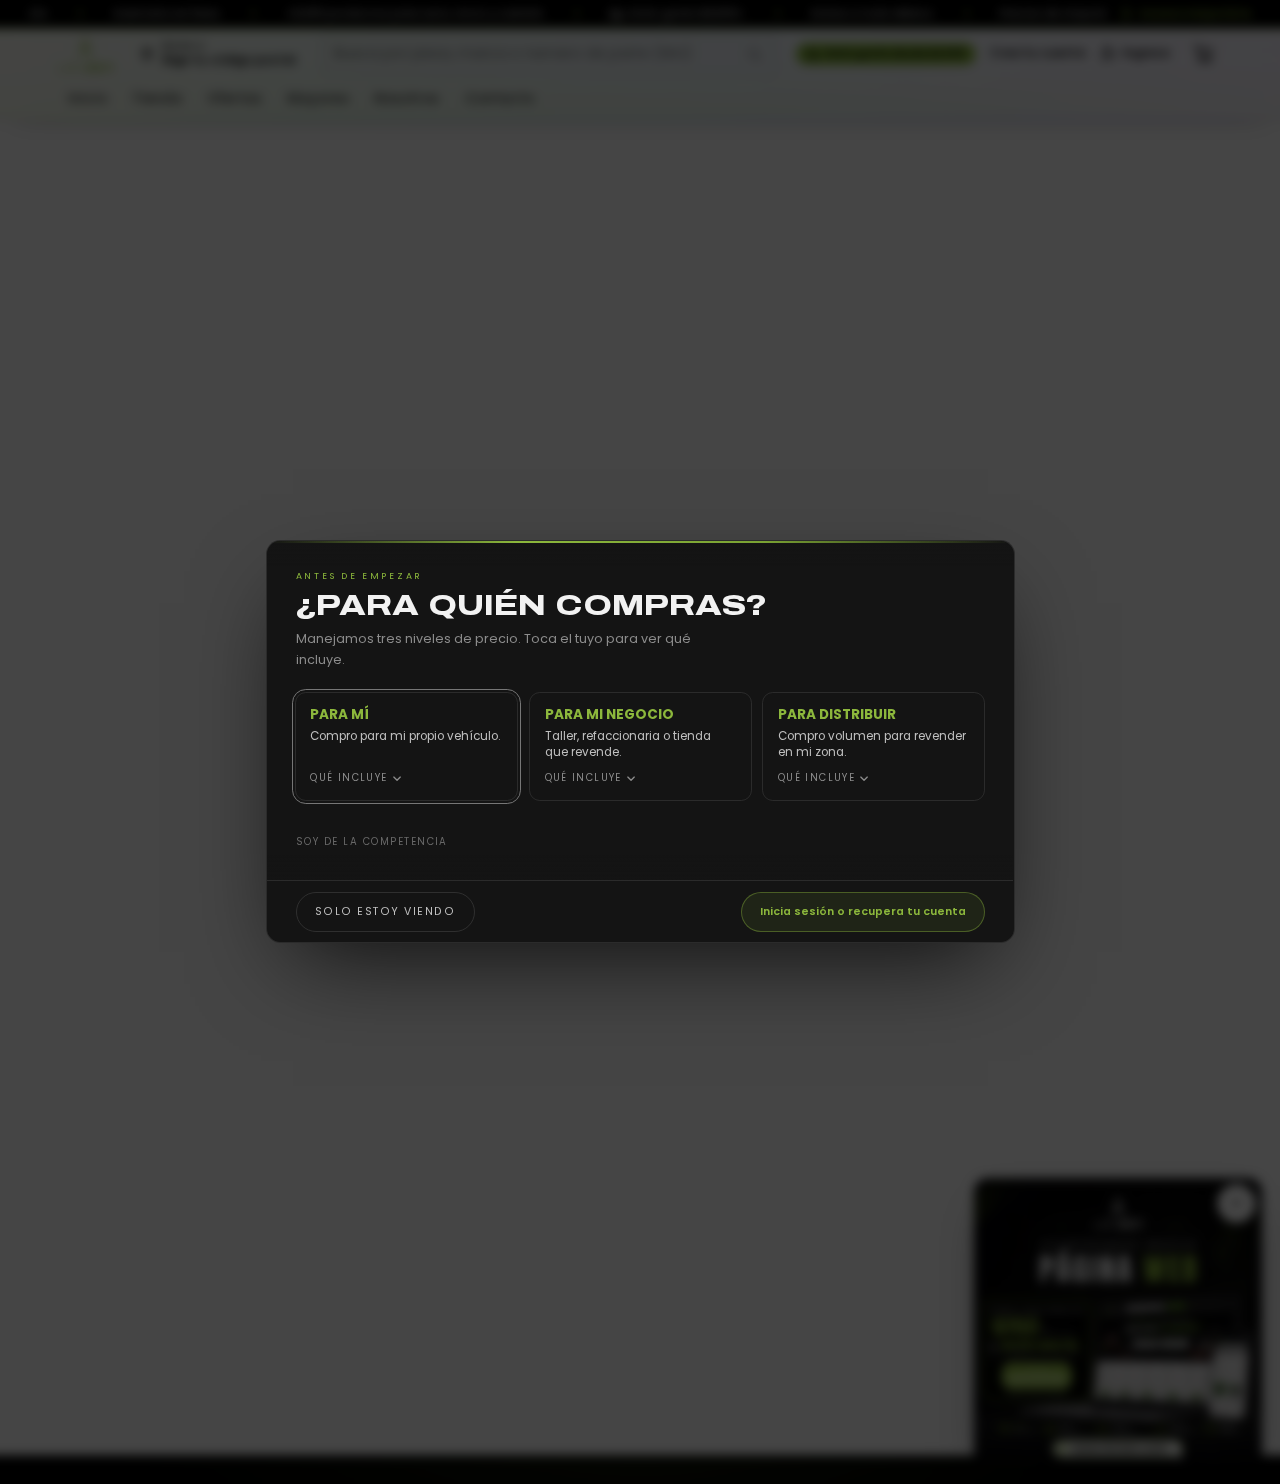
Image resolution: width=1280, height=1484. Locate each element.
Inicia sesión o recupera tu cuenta (863, 911)
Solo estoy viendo (384, 911)
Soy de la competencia (371, 841)
